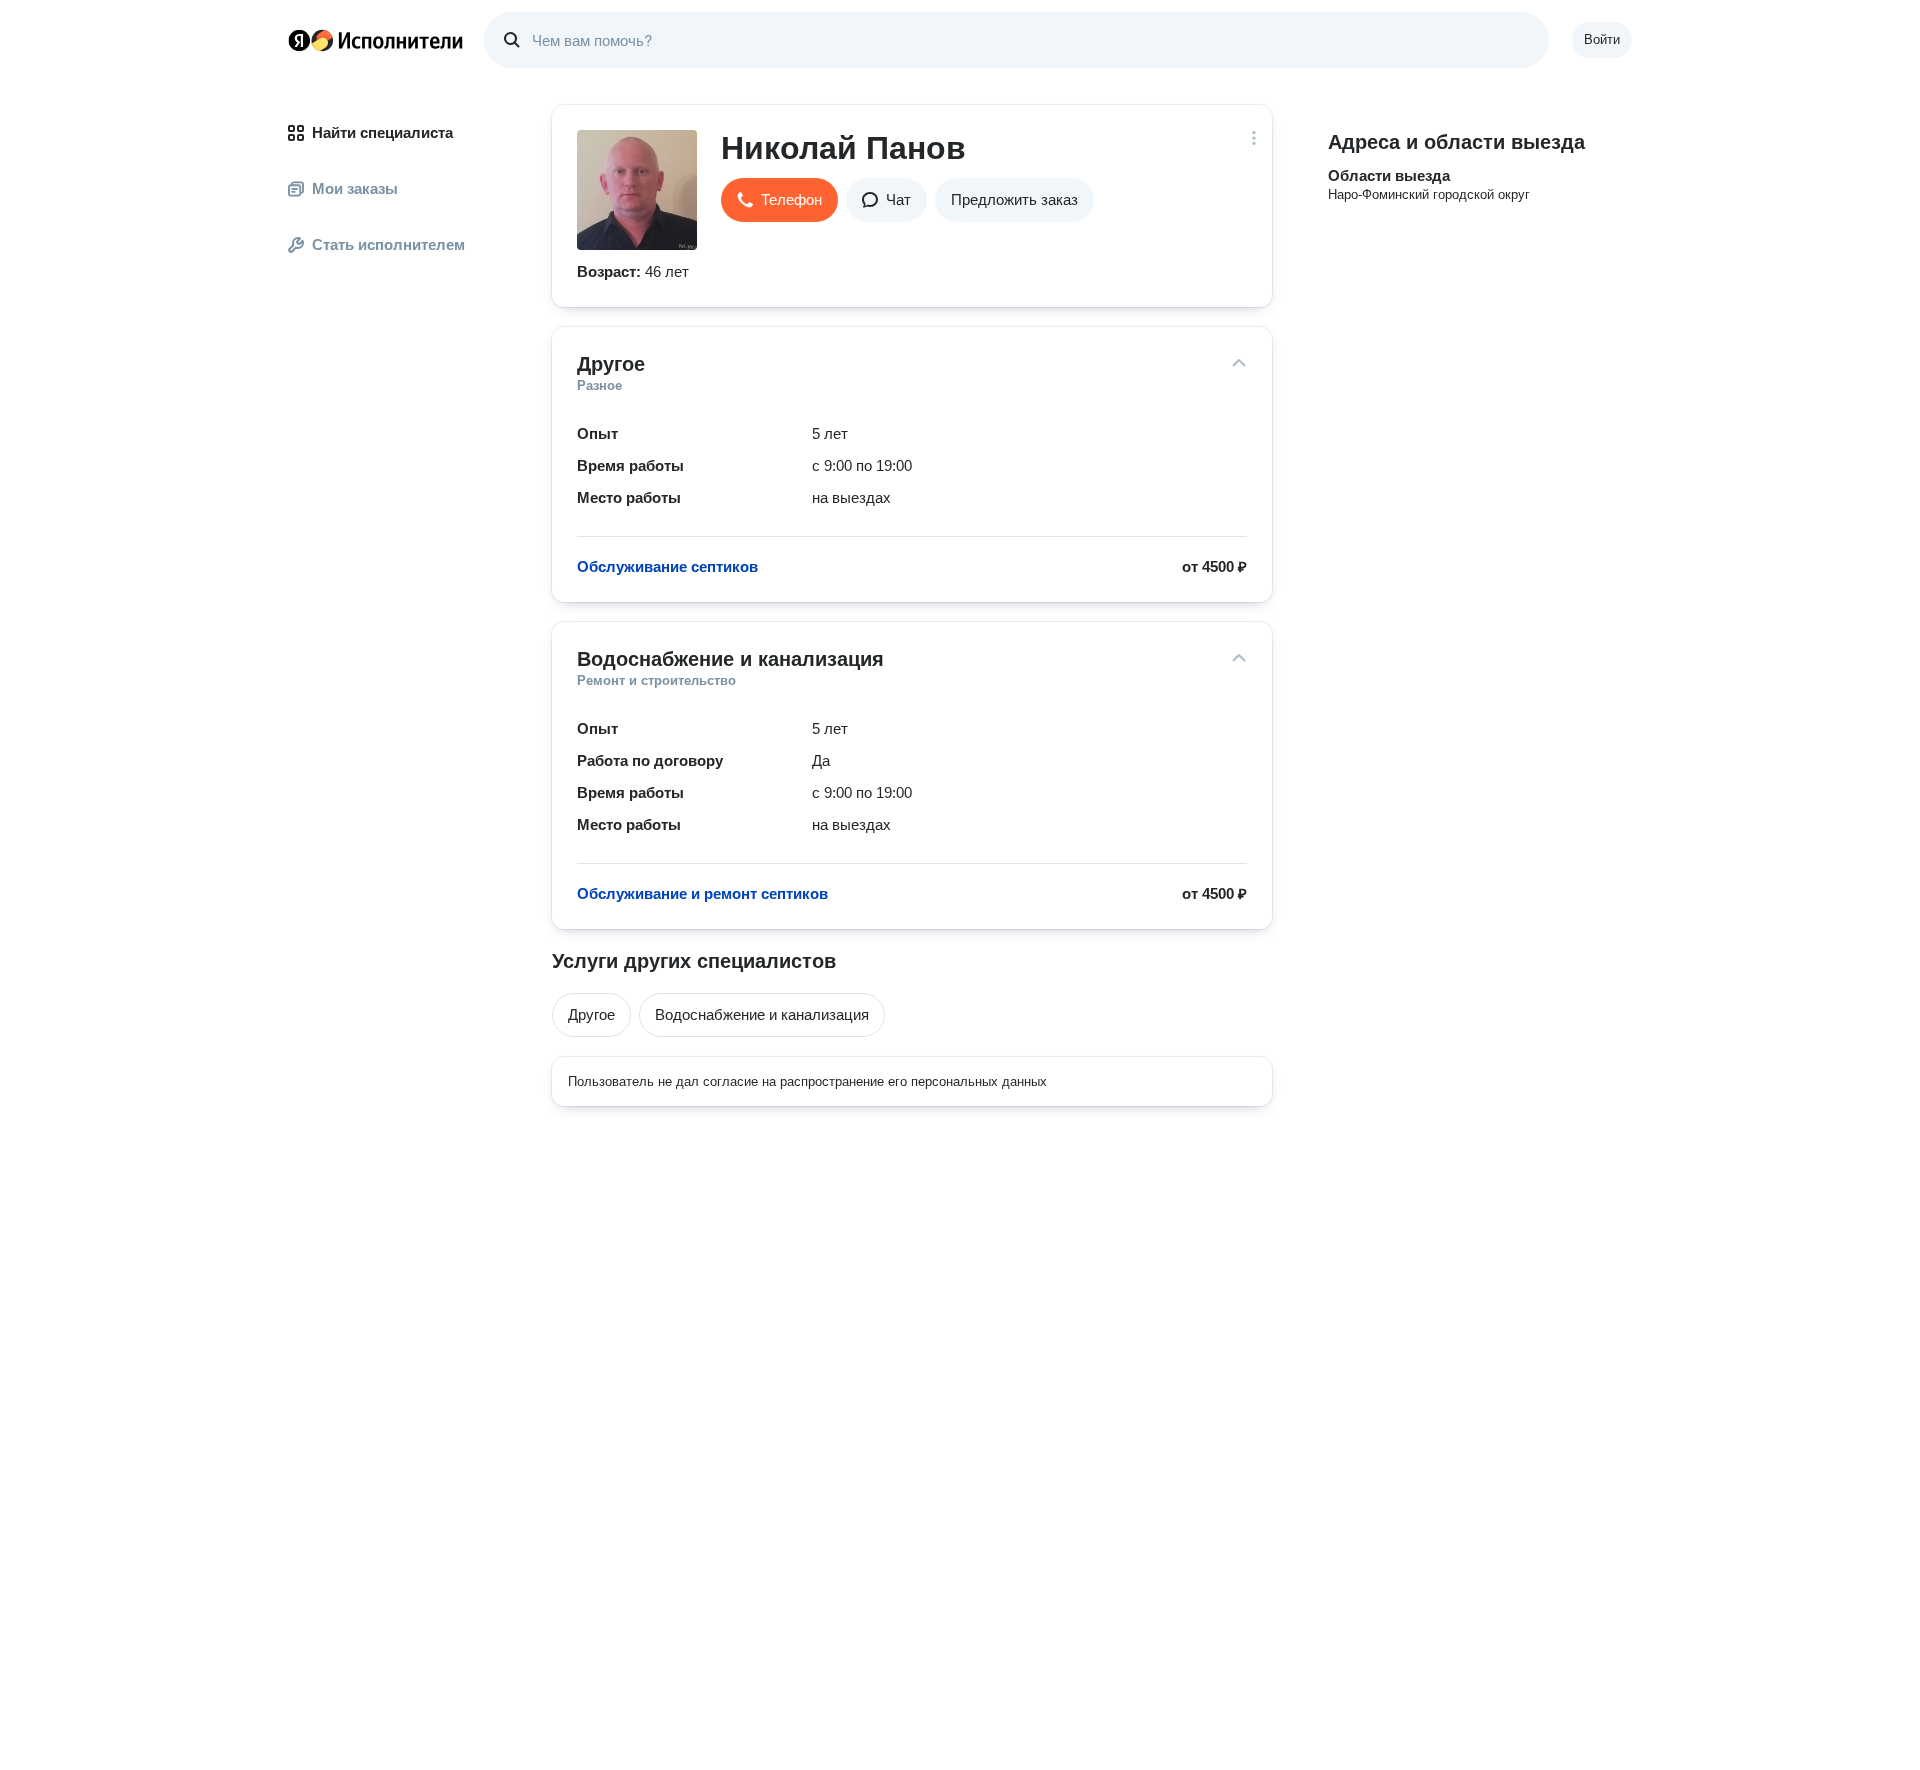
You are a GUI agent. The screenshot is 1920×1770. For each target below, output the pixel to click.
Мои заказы (355, 188)
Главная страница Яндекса (299, 40)
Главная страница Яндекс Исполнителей (376, 40)
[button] (779, 200)
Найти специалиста (382, 132)
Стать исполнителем (388, 244)
